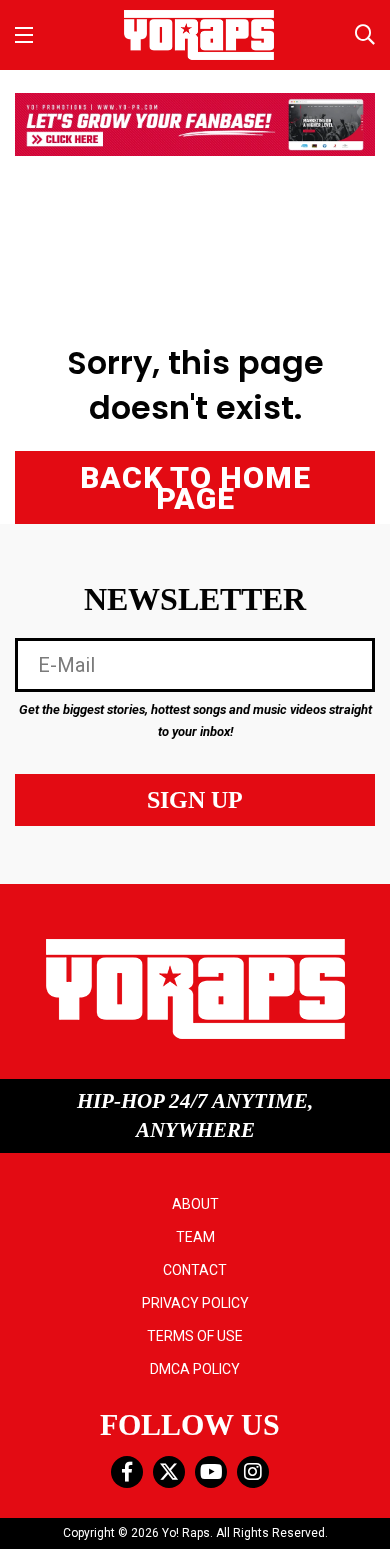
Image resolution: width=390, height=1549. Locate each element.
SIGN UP (195, 800)
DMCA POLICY (195, 1369)
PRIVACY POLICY (195, 1303)
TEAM (195, 1237)
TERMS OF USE (195, 1336)
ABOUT (195, 1204)
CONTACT (195, 1270)
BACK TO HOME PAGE (195, 488)
